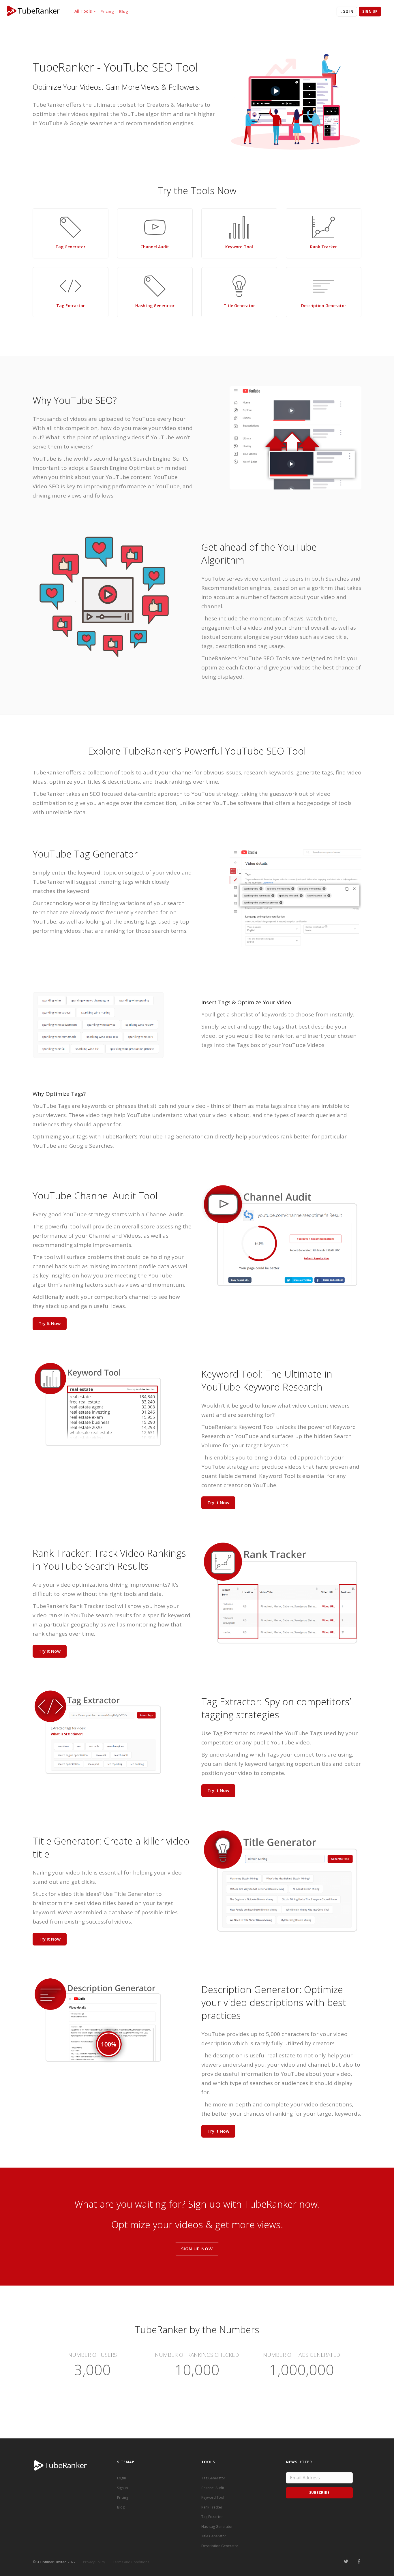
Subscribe (319, 2492)
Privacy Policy (94, 2562)
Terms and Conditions (131, 2562)
